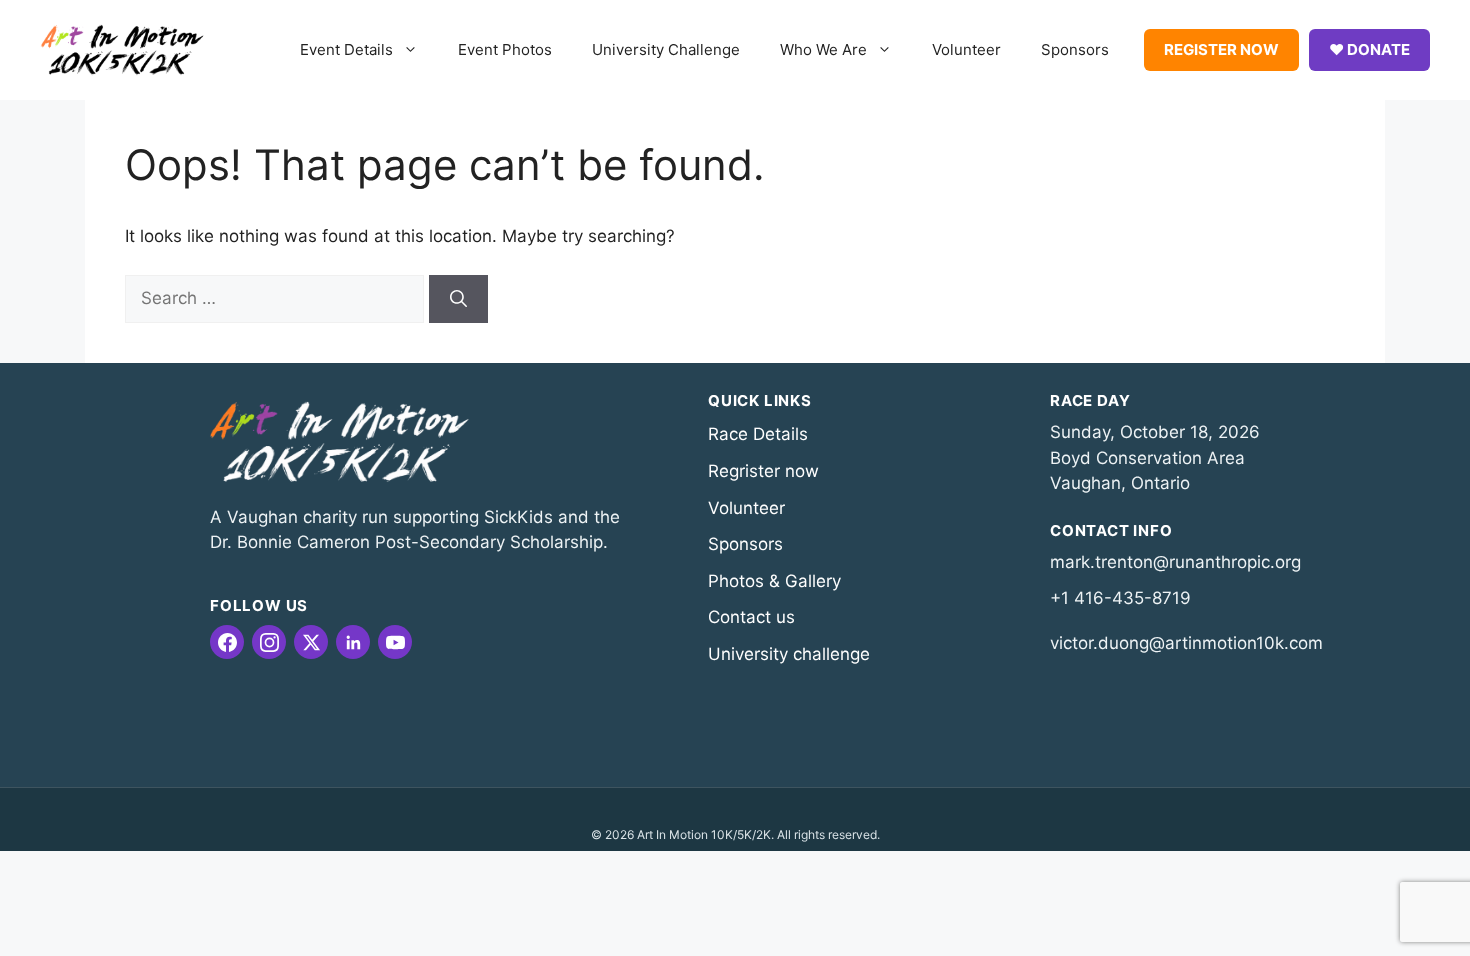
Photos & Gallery (774, 581)
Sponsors (1075, 49)
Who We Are (823, 49)
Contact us (751, 617)
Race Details (758, 434)
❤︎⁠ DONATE (1369, 49)
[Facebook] (227, 642)
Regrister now (763, 471)
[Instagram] (269, 642)
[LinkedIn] (353, 642)
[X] (311, 642)
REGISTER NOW (1221, 49)
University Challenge (666, 49)
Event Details (346, 49)
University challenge (789, 654)
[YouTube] (395, 642)
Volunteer (966, 49)
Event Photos (505, 49)
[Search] (458, 299)
